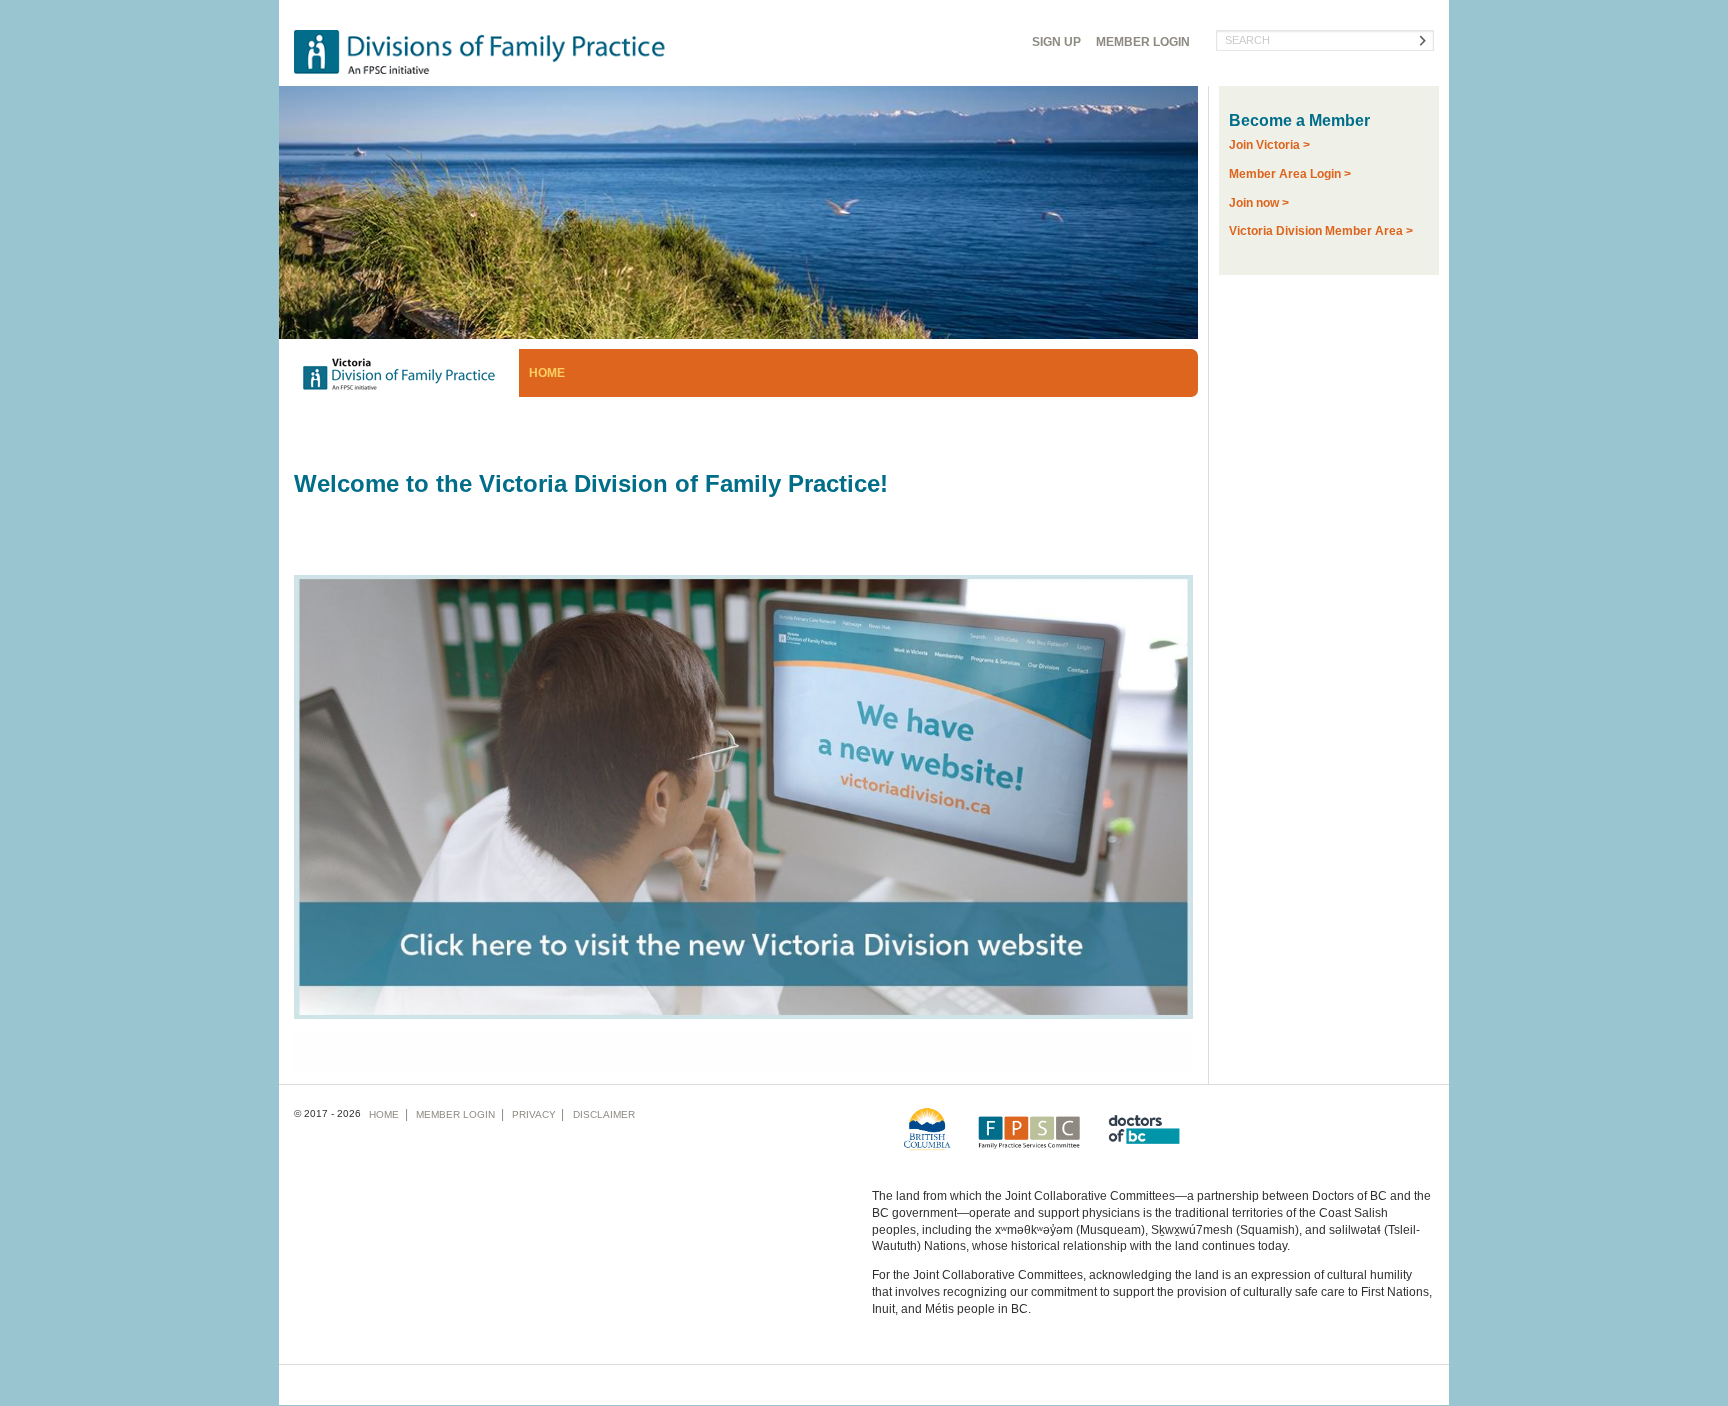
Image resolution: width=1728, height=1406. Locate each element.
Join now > (1259, 203)
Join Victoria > (1269, 145)
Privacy (534, 1114)
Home (547, 373)
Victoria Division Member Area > (1321, 231)
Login (1143, 42)
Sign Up (1056, 42)
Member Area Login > (1290, 174)
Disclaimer (604, 1114)
